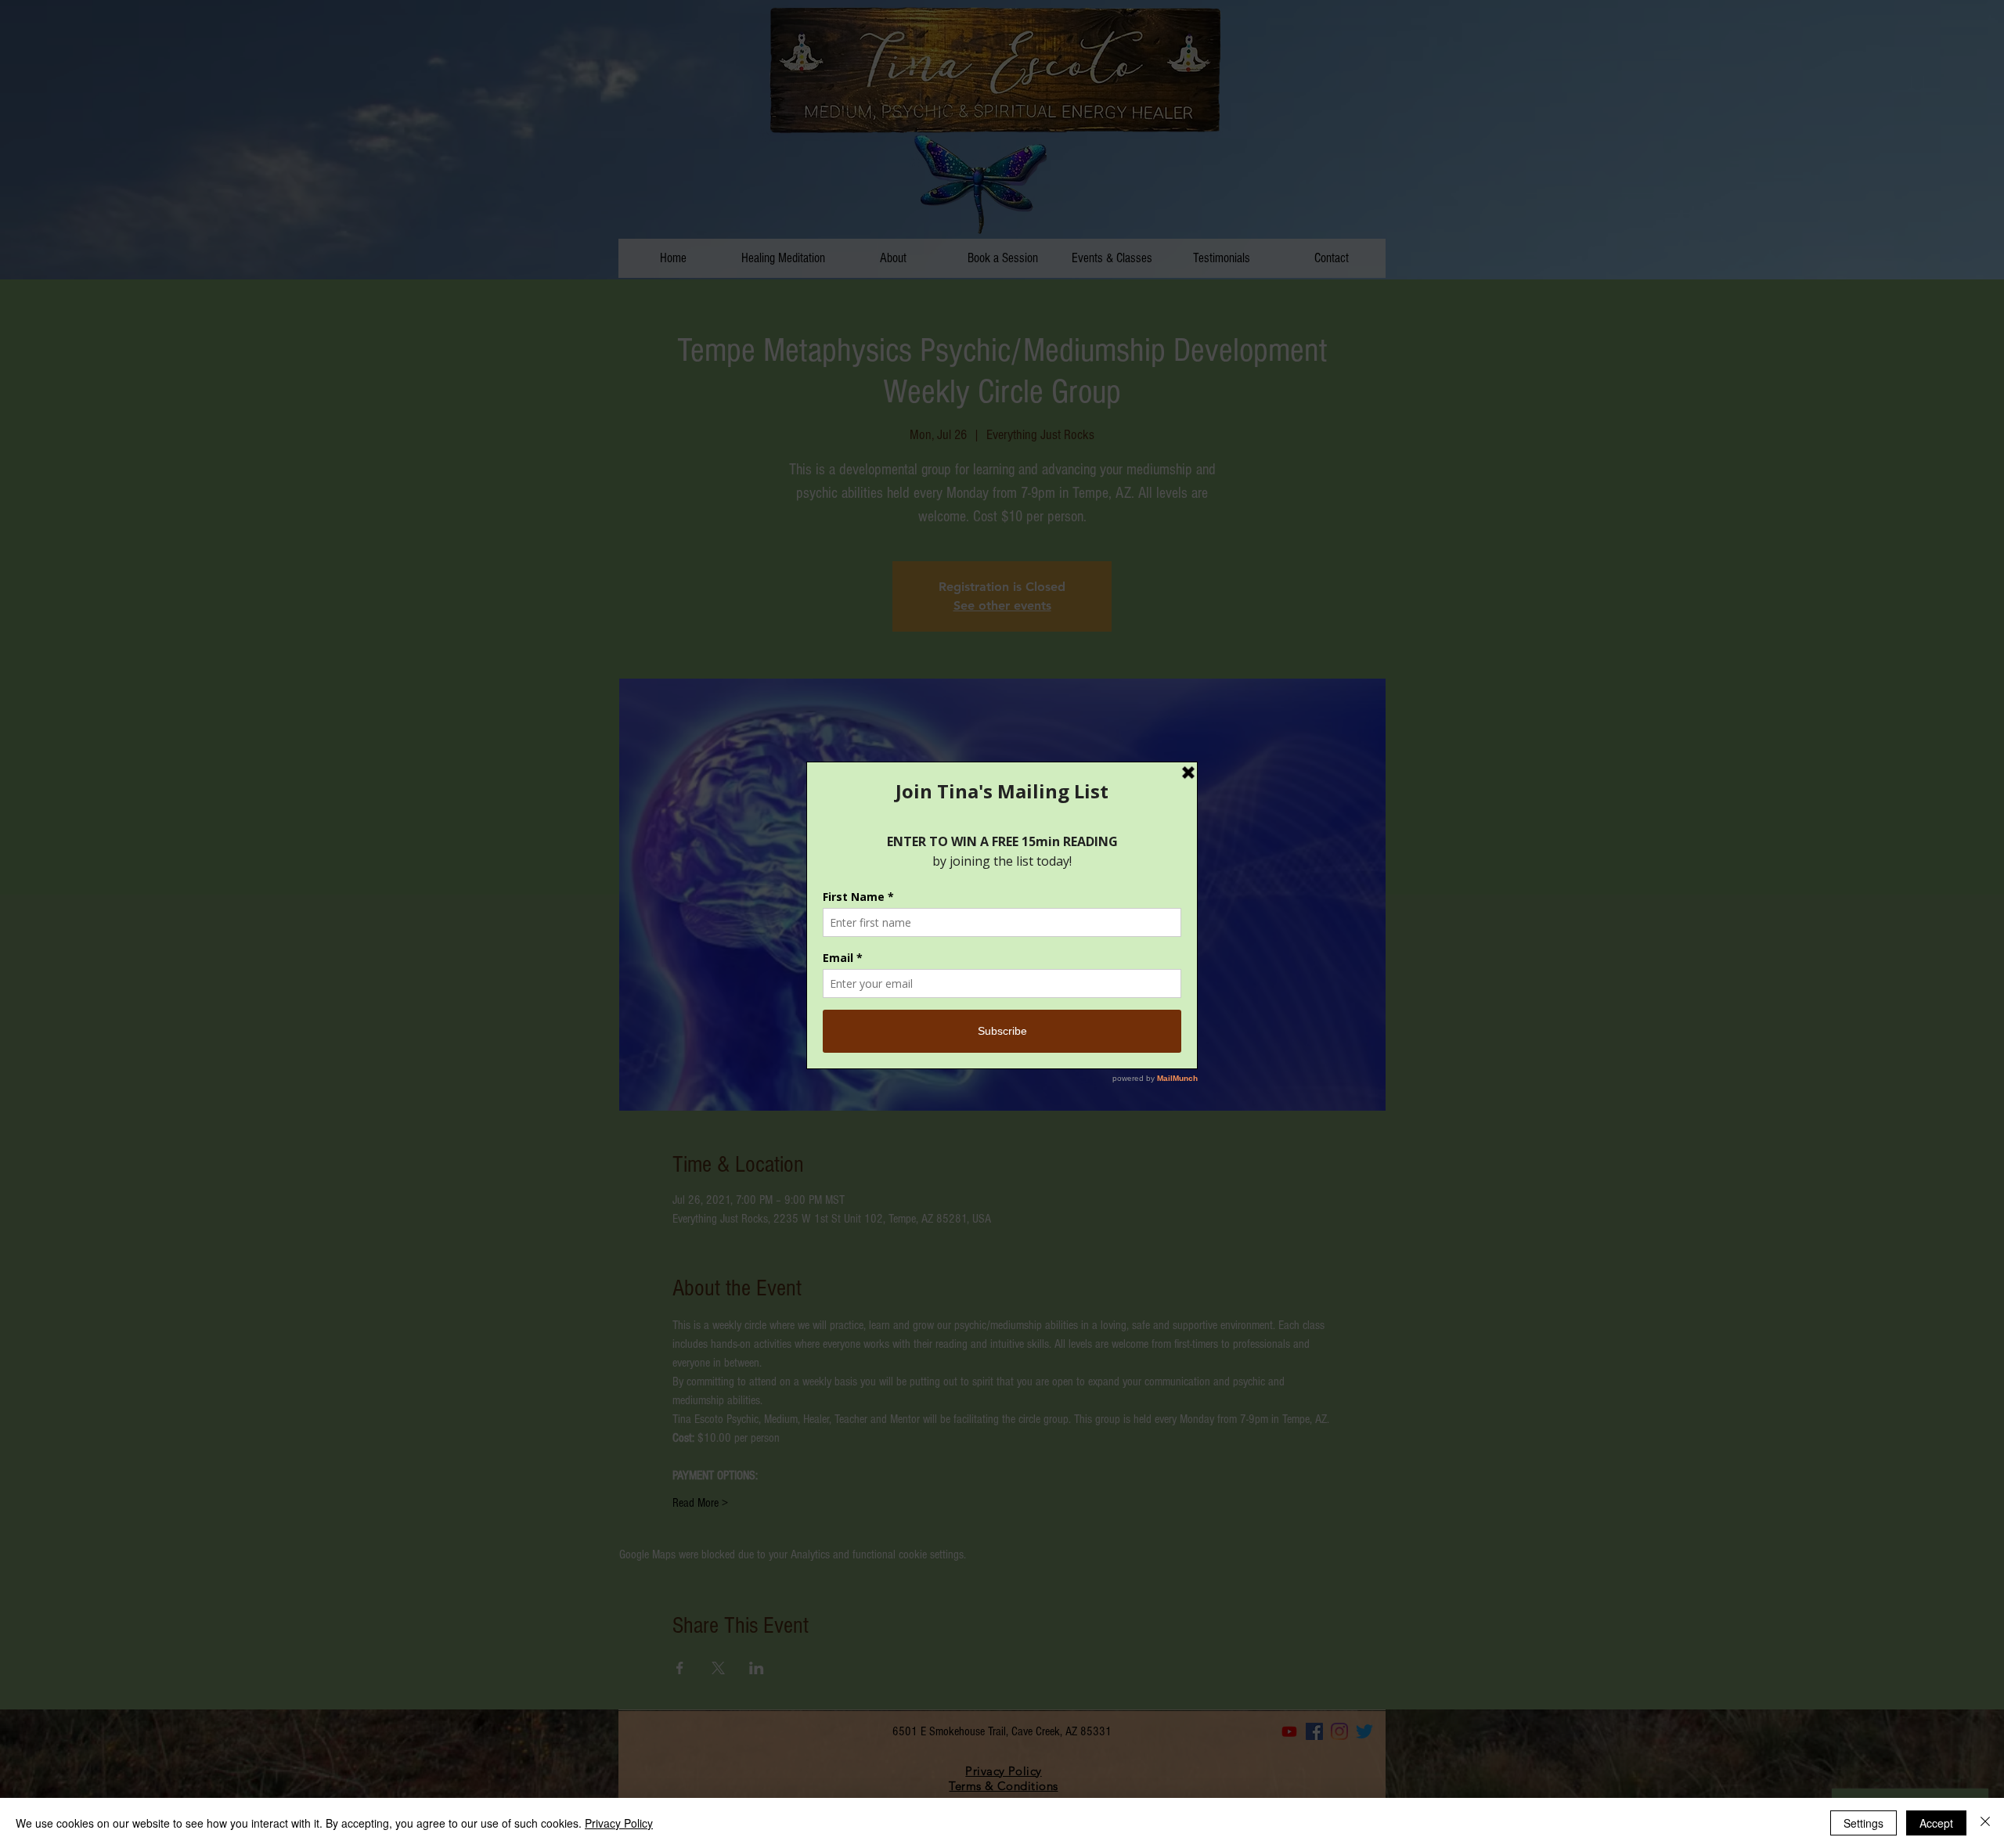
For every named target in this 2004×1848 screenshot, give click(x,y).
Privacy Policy (619, 1823)
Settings (1863, 1823)
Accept (1936, 1823)
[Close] (1985, 1823)
